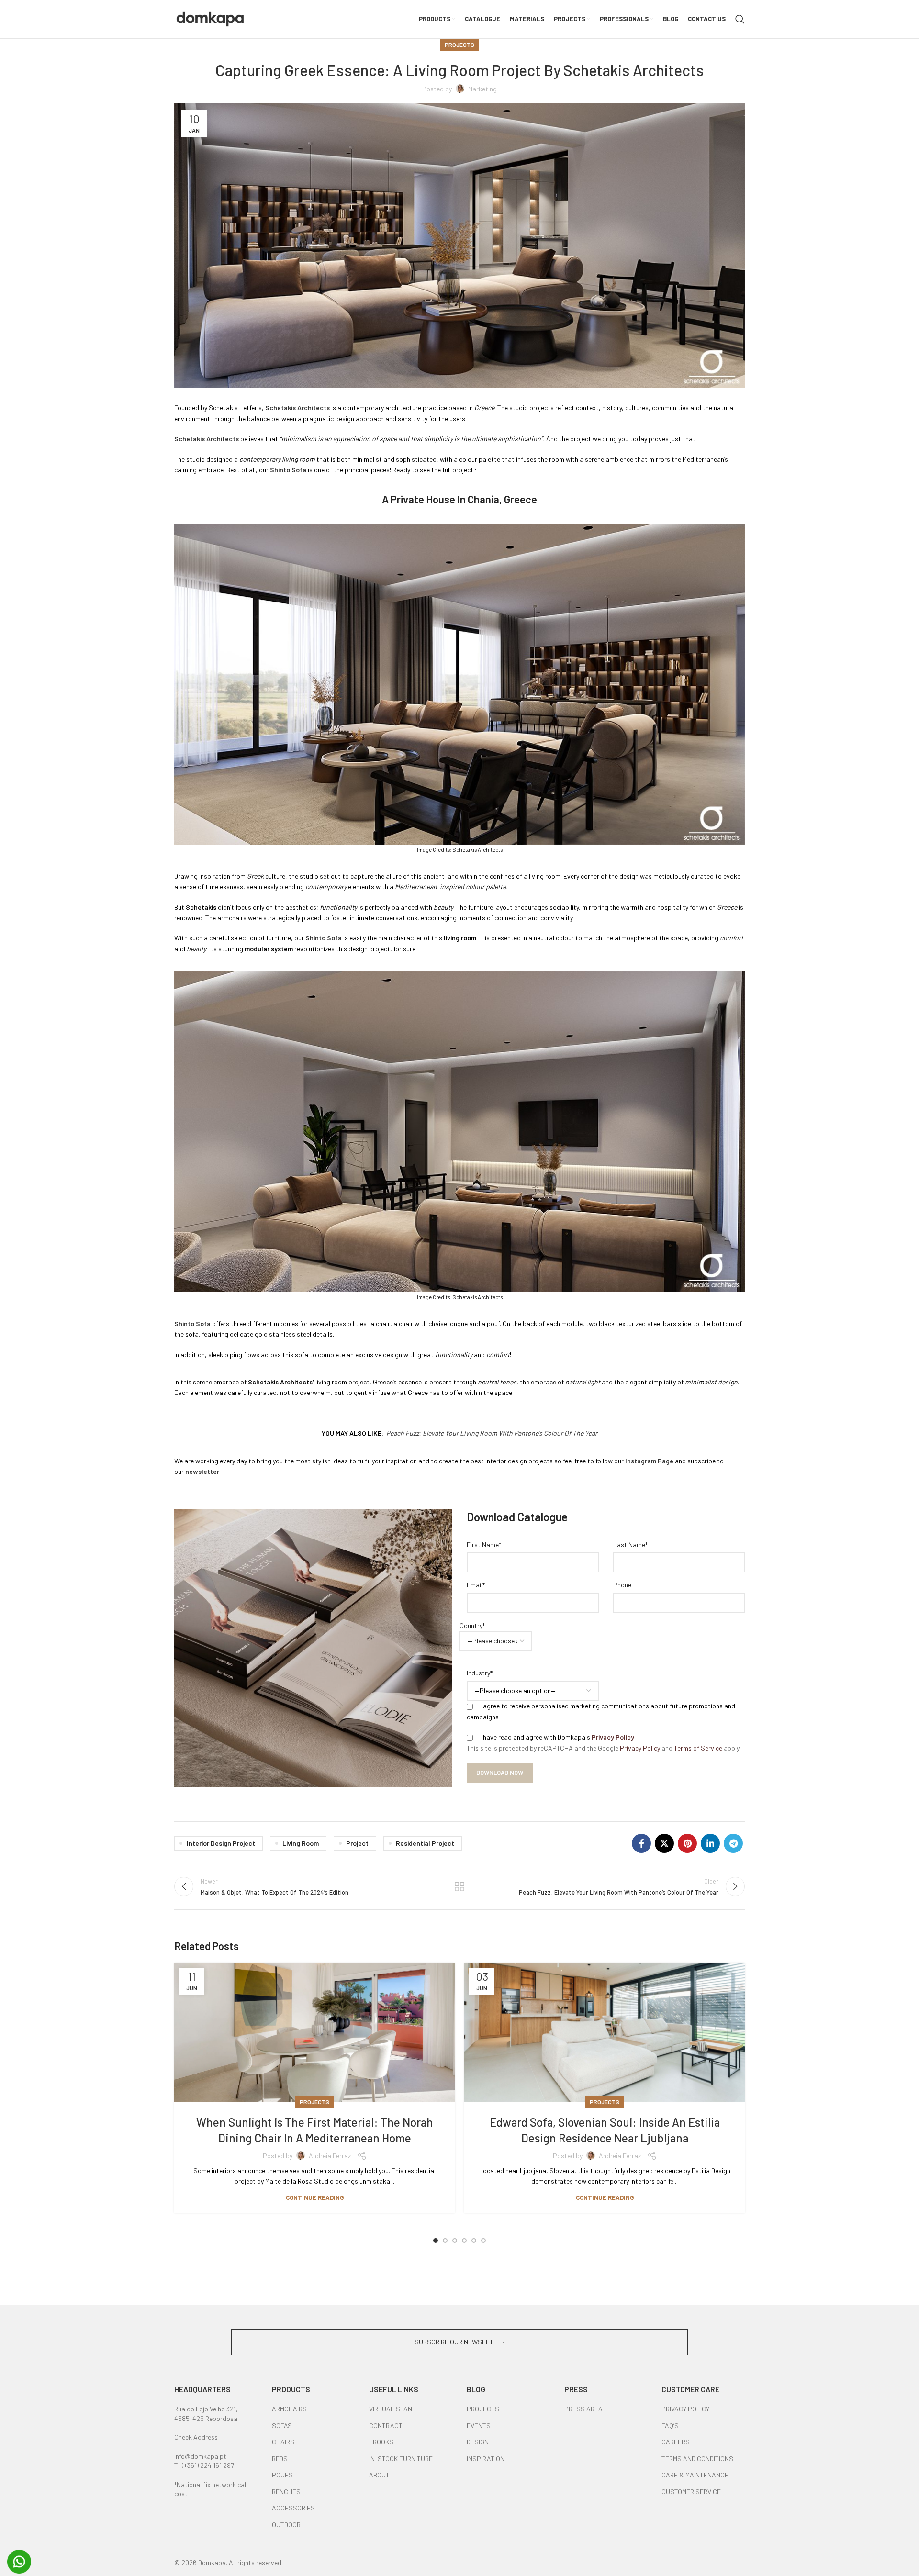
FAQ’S (670, 2425)
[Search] (740, 19)
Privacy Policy (613, 1737)
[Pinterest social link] (687, 1843)
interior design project (221, 1843)
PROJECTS (483, 2409)
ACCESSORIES (293, 2508)
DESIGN (478, 2442)
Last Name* (630, 1544)
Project (357, 1843)
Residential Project (425, 1843)
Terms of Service (698, 1748)
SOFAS (282, 2425)
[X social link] (664, 1843)
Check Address (196, 2437)
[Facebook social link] (641, 1843)
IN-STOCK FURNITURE (401, 2459)
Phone (622, 1585)
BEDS (280, 2459)
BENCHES (286, 2492)
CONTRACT (386, 2425)
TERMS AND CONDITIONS (697, 2459)
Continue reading (315, 2198)
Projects (459, 45)
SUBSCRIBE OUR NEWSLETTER (460, 2342)
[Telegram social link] (733, 1843)
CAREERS (676, 2442)
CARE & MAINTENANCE (695, 2475)
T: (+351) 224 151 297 (204, 2465)
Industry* (480, 1673)
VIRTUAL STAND (392, 2409)
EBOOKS (381, 2442)
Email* (476, 1585)
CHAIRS (283, 2442)
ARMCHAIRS (289, 2409)
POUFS (282, 2475)
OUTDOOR (286, 2525)
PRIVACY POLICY (685, 2409)
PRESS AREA (583, 2409)
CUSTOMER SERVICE (691, 2492)
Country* (472, 1625)
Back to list (460, 1886)
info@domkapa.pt (200, 2456)
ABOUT (379, 2475)
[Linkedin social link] (710, 1843)
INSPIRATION (486, 2459)
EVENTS (479, 2425)
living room (301, 1843)
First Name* (484, 1544)
